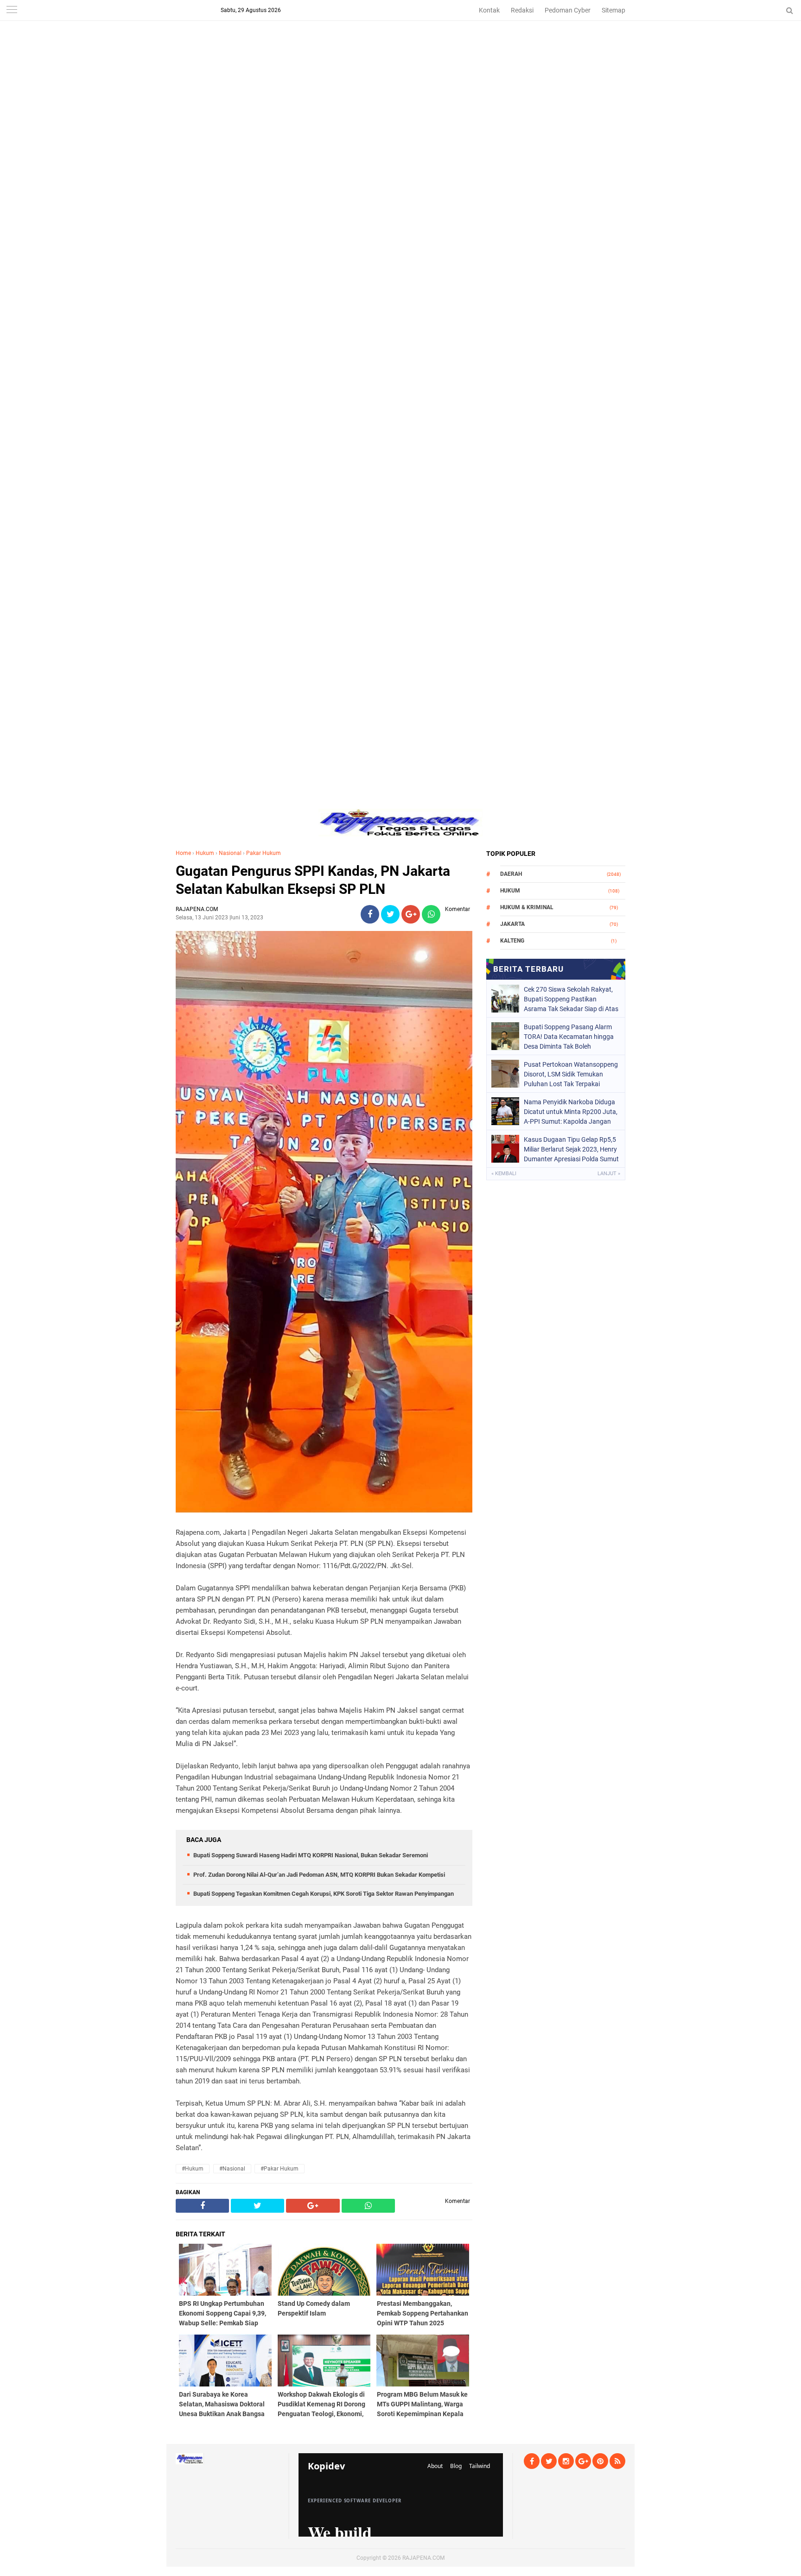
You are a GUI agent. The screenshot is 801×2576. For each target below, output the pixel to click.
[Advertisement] (400, 65)
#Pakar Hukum (280, 2169)
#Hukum (193, 2169)
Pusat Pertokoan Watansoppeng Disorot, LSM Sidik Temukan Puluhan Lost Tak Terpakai (571, 1074)
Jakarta (512, 924)
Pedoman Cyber (568, 10)
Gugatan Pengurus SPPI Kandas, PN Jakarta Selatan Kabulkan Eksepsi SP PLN (313, 880)
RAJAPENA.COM (423, 2558)
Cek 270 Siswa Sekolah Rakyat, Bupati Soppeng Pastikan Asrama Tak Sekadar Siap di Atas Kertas (571, 999)
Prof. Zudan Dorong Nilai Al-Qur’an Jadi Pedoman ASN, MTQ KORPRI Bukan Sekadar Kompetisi (319, 1875)
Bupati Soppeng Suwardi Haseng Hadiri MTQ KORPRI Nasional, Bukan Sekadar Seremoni (311, 1855)
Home (183, 853)
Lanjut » (609, 1174)
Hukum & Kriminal (527, 907)
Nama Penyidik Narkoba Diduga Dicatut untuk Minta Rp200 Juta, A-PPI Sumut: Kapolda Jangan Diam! (571, 1112)
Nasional (230, 853)
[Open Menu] (12, 10)
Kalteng (512, 941)
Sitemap (613, 10)
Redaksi (522, 10)
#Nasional (232, 2169)
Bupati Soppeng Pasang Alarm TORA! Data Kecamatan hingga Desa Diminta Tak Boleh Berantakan (569, 1037)
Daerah (511, 874)
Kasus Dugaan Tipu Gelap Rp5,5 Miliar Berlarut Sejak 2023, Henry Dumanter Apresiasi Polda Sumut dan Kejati (571, 1149)
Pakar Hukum (264, 853)
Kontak (489, 10)
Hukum (205, 853)
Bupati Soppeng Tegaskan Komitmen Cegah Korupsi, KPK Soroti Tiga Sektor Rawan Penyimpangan (324, 1894)
